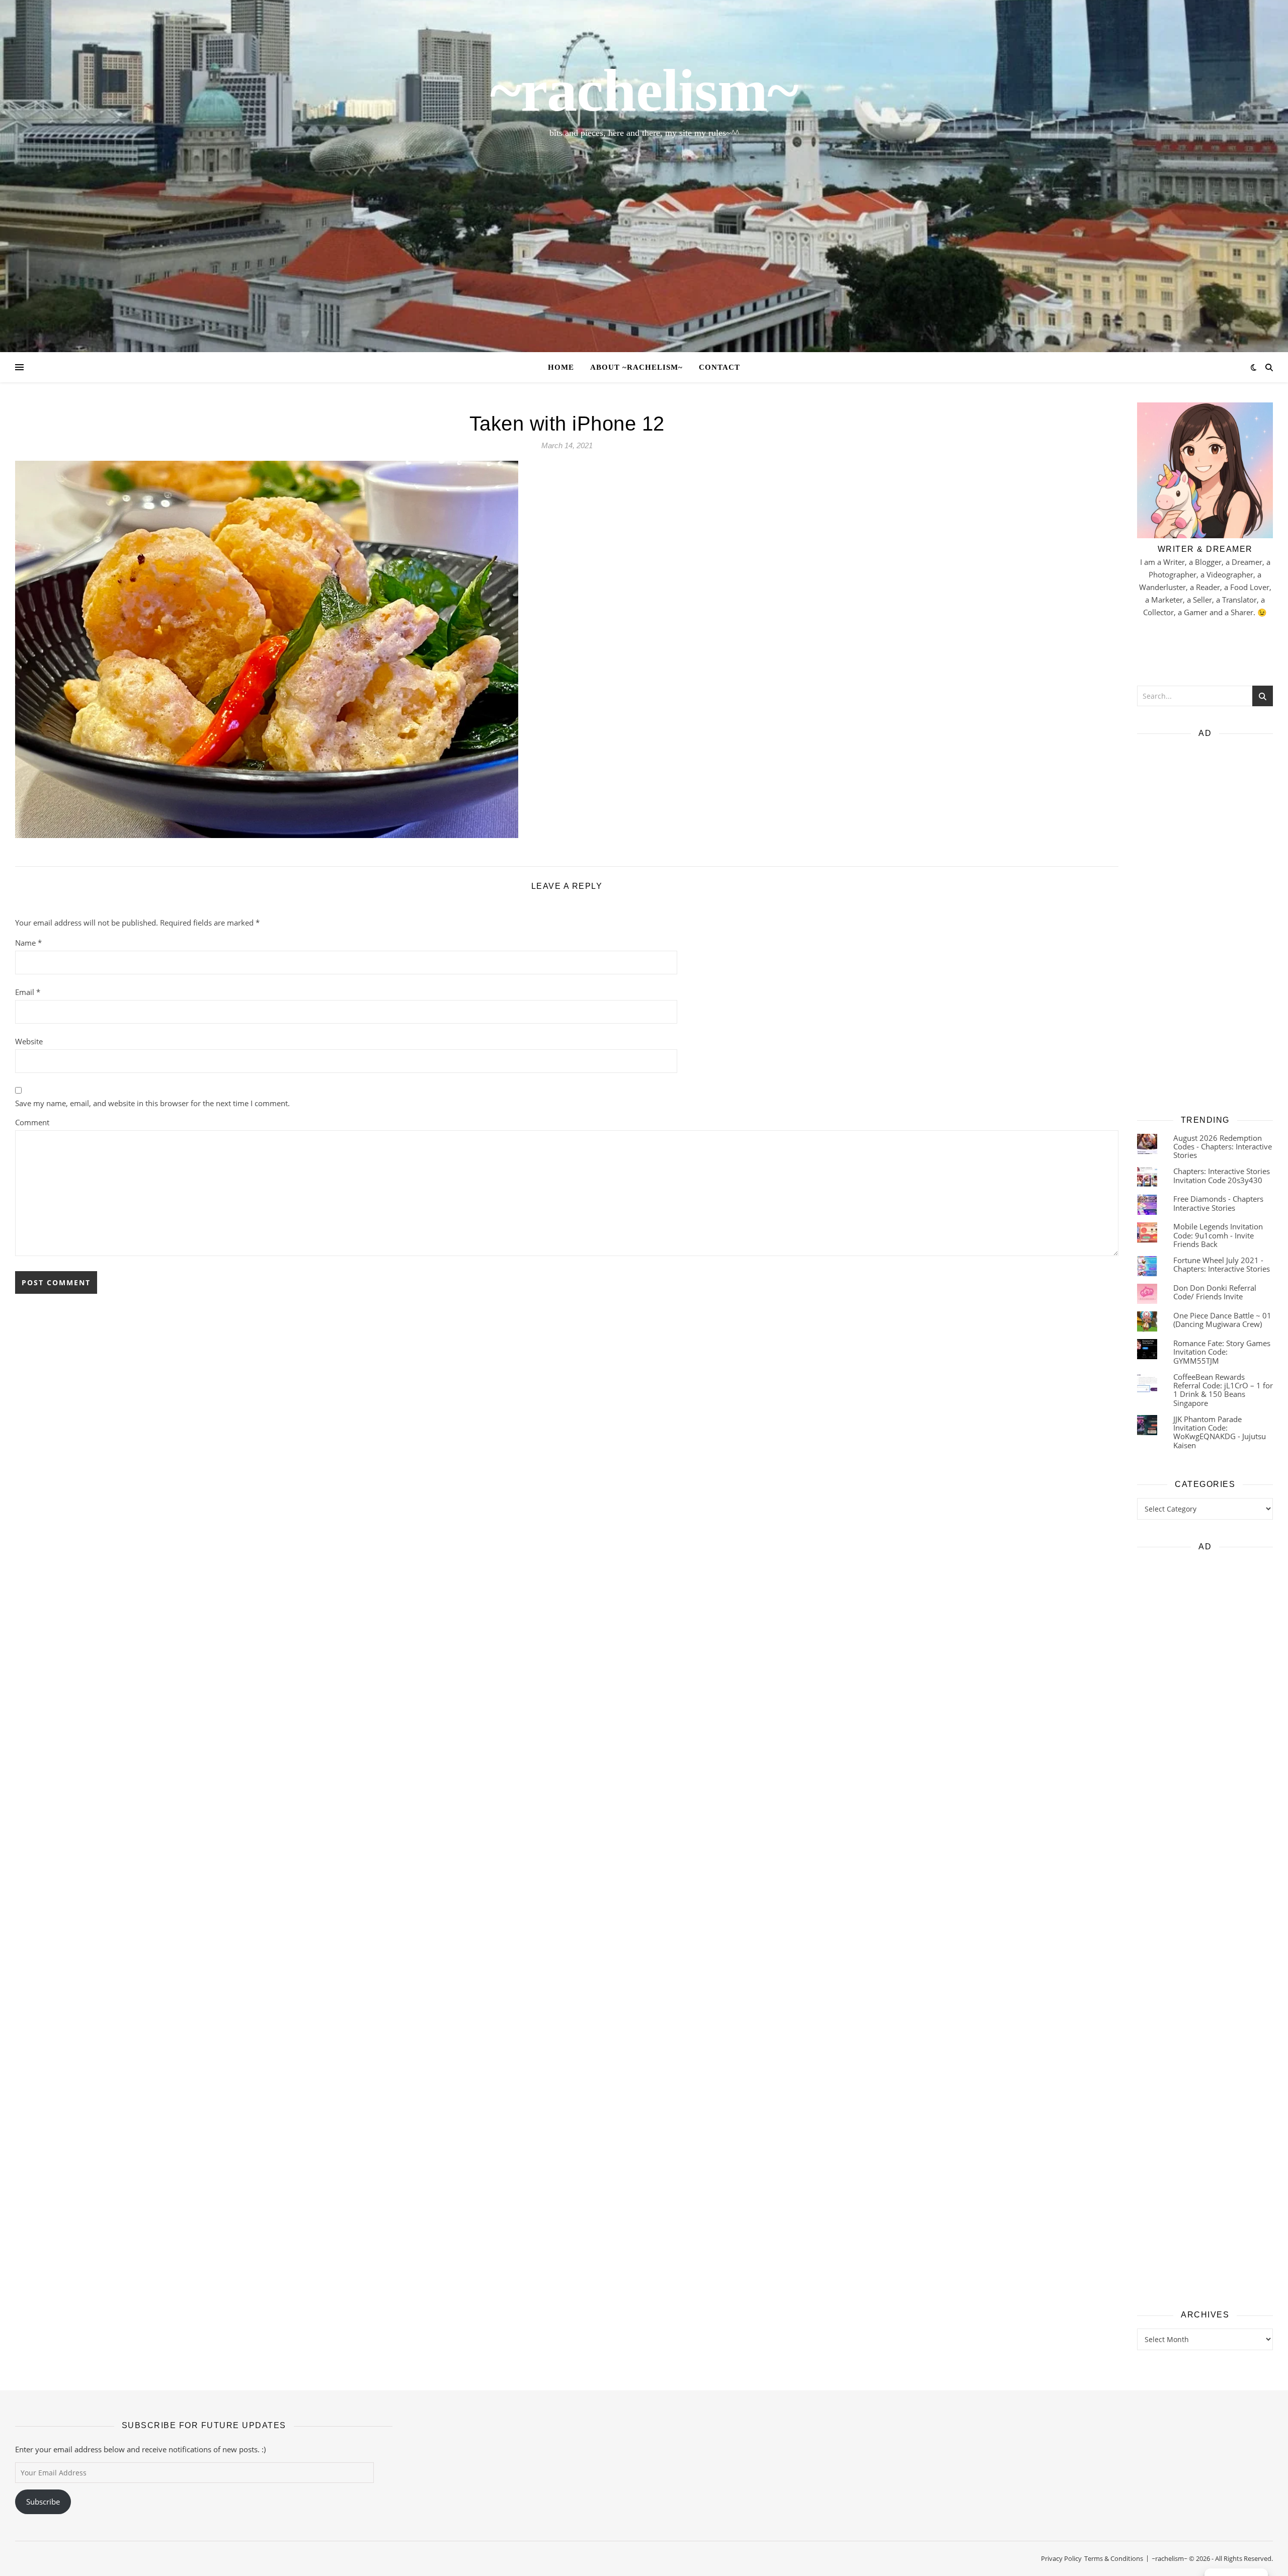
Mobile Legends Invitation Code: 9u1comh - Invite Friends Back (1218, 1235)
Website (29, 1041)
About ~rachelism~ (636, 367)
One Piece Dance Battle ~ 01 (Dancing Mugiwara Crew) (1222, 1320)
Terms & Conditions (1114, 2558)
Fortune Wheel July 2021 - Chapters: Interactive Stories (1222, 1264)
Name (28, 943)
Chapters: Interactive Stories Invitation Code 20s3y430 (1222, 1175)
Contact (719, 367)
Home (561, 367)
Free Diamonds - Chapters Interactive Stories (1218, 1203)
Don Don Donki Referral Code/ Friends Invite (1215, 1292)
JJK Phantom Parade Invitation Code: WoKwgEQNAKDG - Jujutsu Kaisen (1220, 1432)
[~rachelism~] (644, 176)
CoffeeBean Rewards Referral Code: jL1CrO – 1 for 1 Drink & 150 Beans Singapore (1223, 1390)
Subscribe (43, 2502)
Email (28, 992)
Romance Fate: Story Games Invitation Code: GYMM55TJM (1222, 1352)
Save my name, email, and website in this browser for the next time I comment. (152, 1103)
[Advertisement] (1205, 923)
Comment (32, 1122)
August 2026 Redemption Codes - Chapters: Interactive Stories (1223, 1147)
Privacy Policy (1061, 2558)
